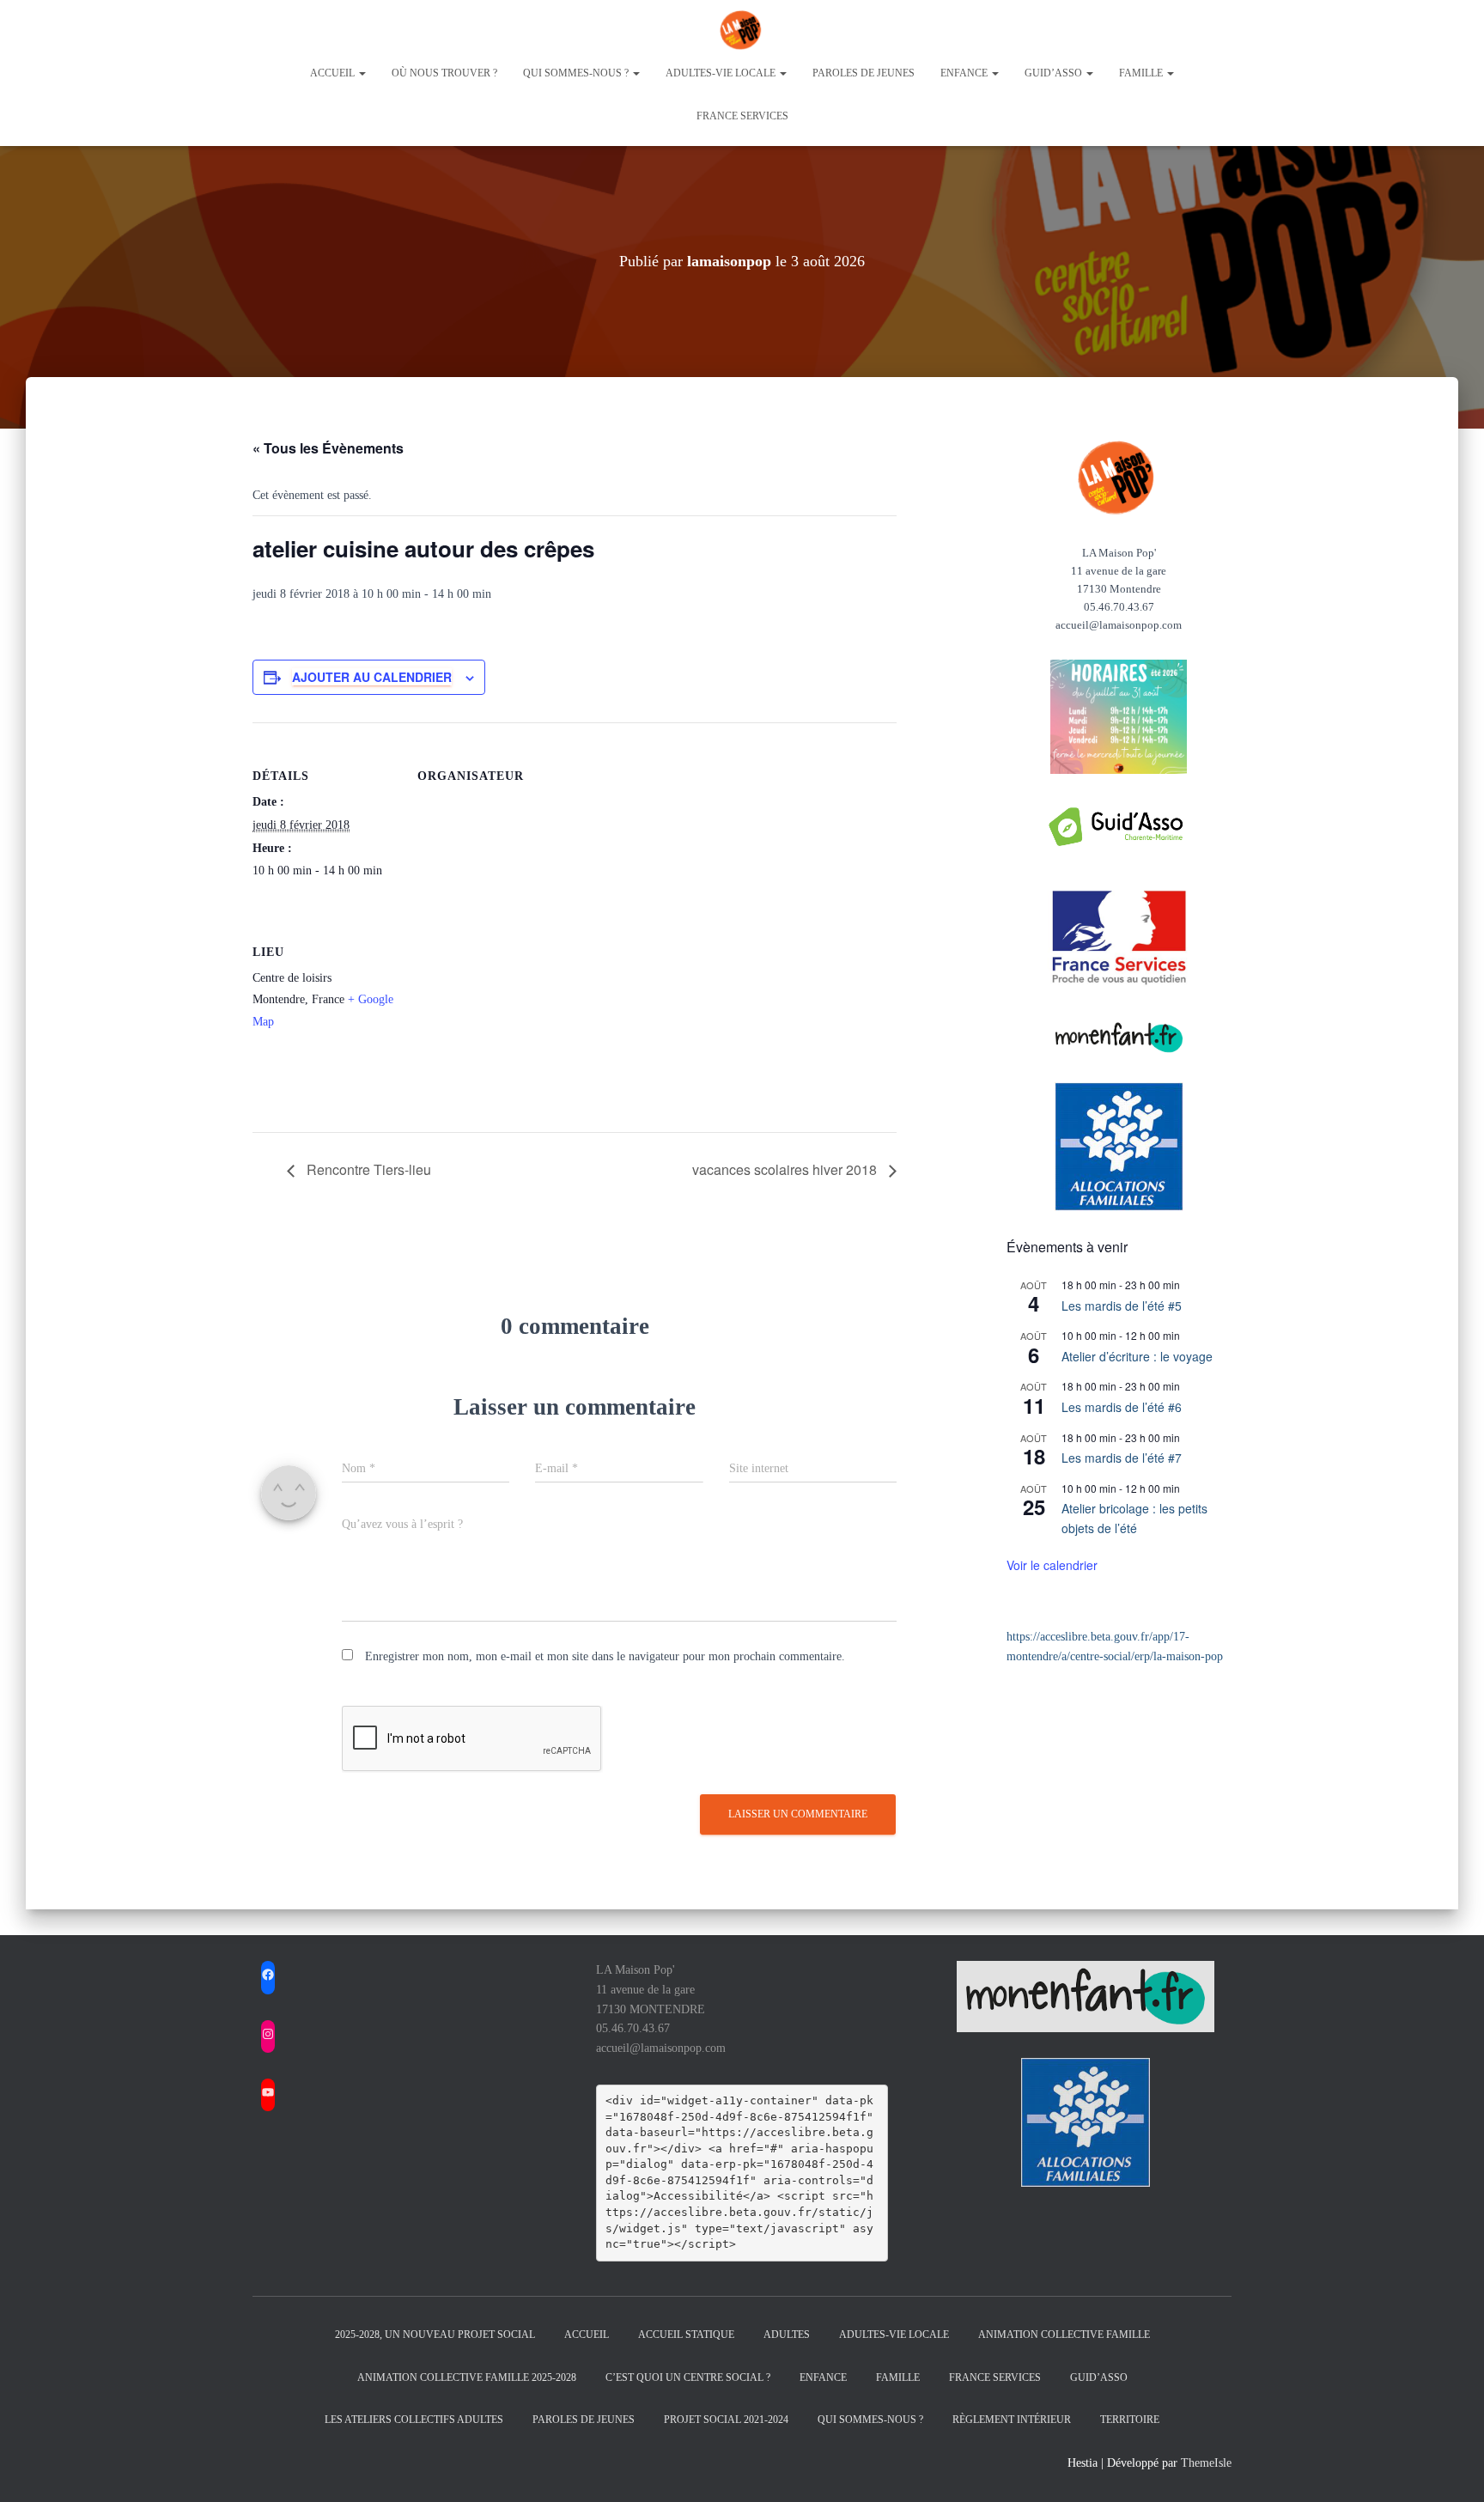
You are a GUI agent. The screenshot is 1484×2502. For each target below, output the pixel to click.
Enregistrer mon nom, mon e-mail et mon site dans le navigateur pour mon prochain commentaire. (605, 1656)
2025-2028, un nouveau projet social (435, 2335)
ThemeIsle (1206, 2463)
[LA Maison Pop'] (742, 30)
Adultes (787, 2335)
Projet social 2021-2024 (726, 2420)
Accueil (334, 73)
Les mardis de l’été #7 (1122, 1458)
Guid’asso (1055, 73)
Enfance (965, 73)
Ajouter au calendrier (372, 677)
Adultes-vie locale (722, 73)
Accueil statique (686, 2335)
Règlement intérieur (1012, 2420)
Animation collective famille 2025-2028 (467, 2377)
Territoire (1130, 2420)
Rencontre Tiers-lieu (367, 1169)
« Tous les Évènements (328, 448)
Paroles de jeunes (864, 73)
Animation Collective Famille (1064, 2335)
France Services (742, 116)
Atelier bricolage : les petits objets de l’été (1134, 1518)
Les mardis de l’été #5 (1122, 1306)
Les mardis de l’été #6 (1122, 1407)
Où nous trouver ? (444, 73)
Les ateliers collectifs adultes (414, 2420)
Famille (1142, 73)
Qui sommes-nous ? (577, 73)
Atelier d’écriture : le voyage (1137, 1356)
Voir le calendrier (1052, 1565)
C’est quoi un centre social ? (688, 2377)
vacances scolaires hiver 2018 (786, 1169)
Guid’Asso (1099, 2377)
